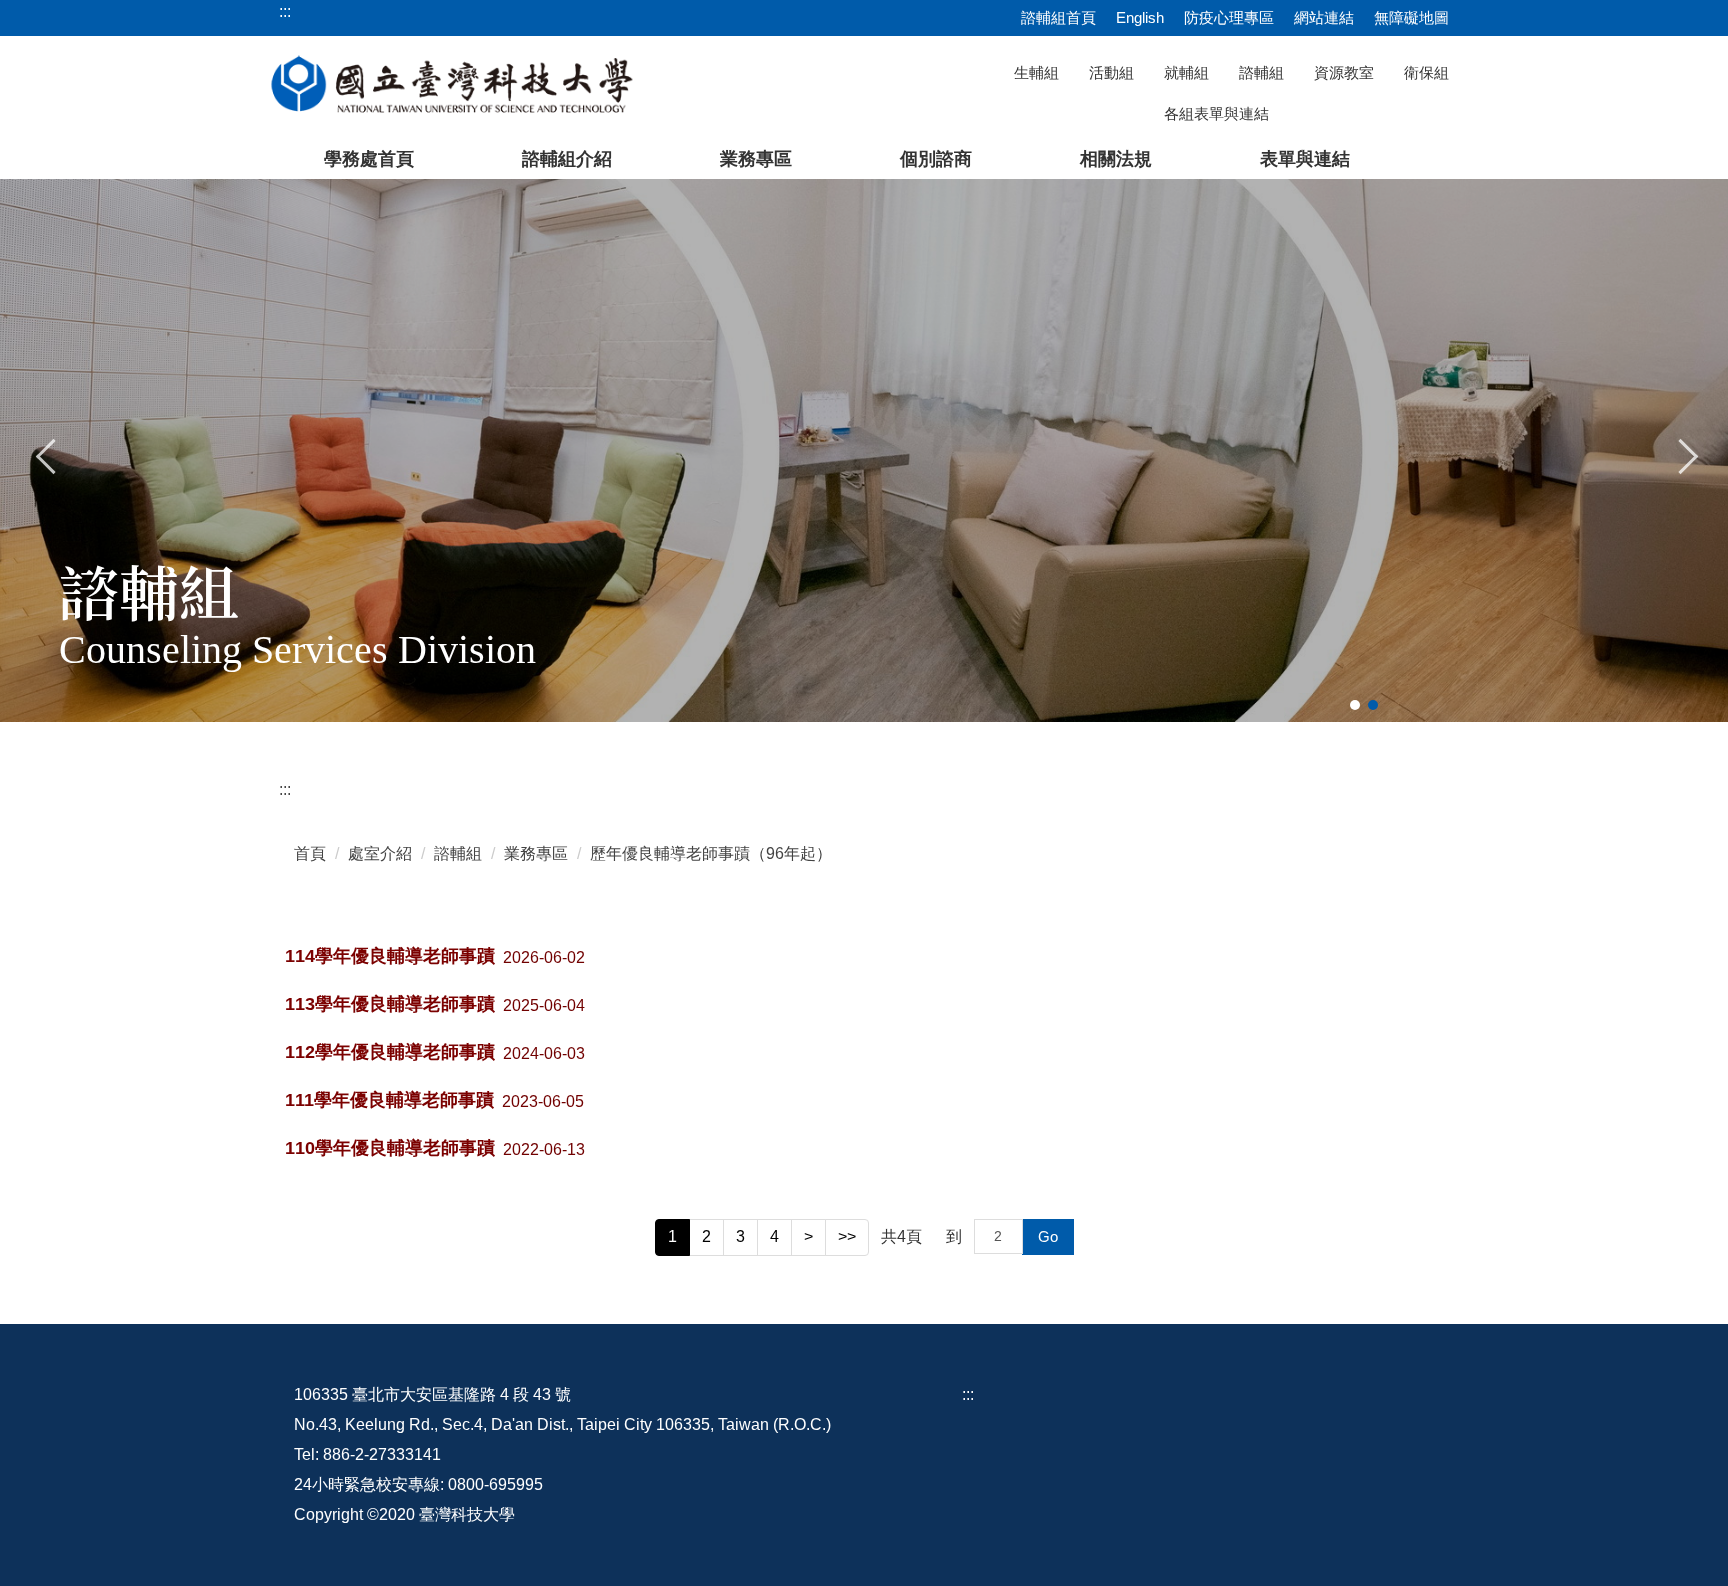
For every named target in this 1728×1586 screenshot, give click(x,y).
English (1140, 17)
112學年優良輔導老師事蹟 (390, 1052)
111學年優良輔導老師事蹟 (389, 1100)
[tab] (1355, 705)
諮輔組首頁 (1058, 17)
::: (285, 789)
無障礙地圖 (1411, 17)
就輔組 (1186, 72)
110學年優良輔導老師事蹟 (390, 1148)
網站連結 (1324, 17)
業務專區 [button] (756, 159)
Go (1048, 1236)
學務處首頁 (369, 159)
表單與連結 (1305, 159)
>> (847, 1236)
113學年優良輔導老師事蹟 (390, 1004)
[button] (47, 454)
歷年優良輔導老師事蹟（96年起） (711, 853)
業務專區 (536, 853)
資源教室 (1344, 72)
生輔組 (1036, 72)
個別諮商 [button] (936, 159)
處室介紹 (380, 853)
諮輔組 (1261, 72)
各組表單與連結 (1216, 113)
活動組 (1111, 72)
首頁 (310, 853)
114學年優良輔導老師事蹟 (390, 956)
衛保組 (1426, 72)
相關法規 (1116, 159)
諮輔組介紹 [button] (567, 159)
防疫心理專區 (1229, 17)
